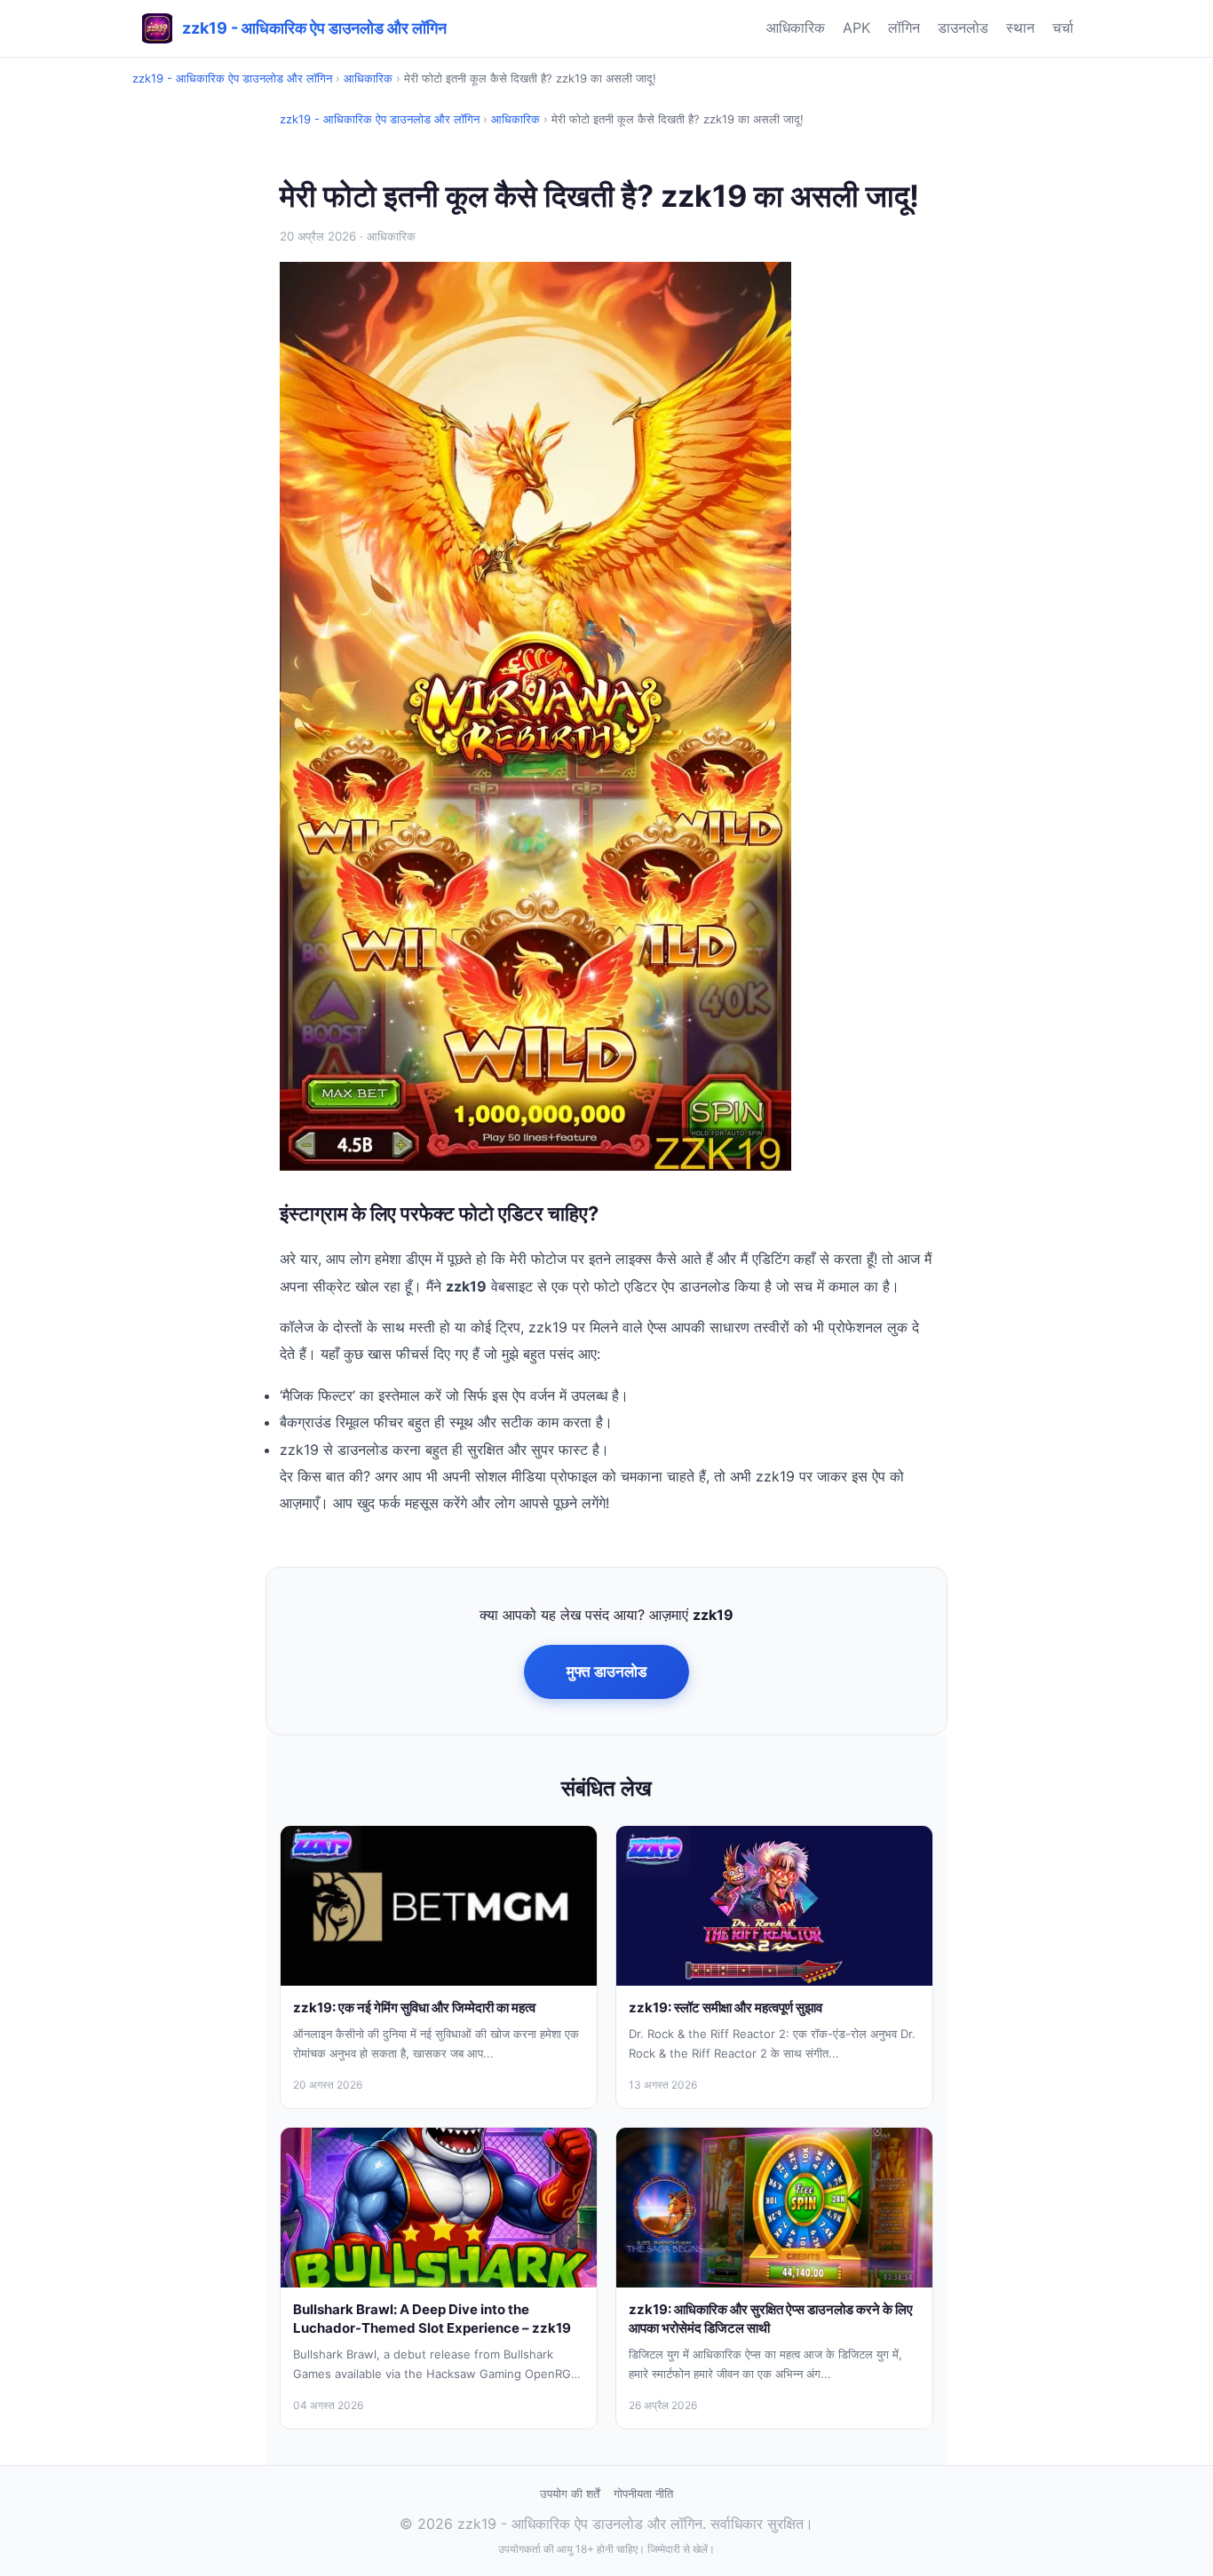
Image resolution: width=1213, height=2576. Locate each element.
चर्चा (1063, 28)
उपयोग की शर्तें (570, 2493)
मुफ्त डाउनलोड (606, 1671)
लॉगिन (904, 28)
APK (856, 28)
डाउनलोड (963, 28)
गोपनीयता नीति (643, 2493)
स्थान (1020, 28)
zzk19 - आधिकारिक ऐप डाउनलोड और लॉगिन (232, 78)
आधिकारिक (796, 28)
